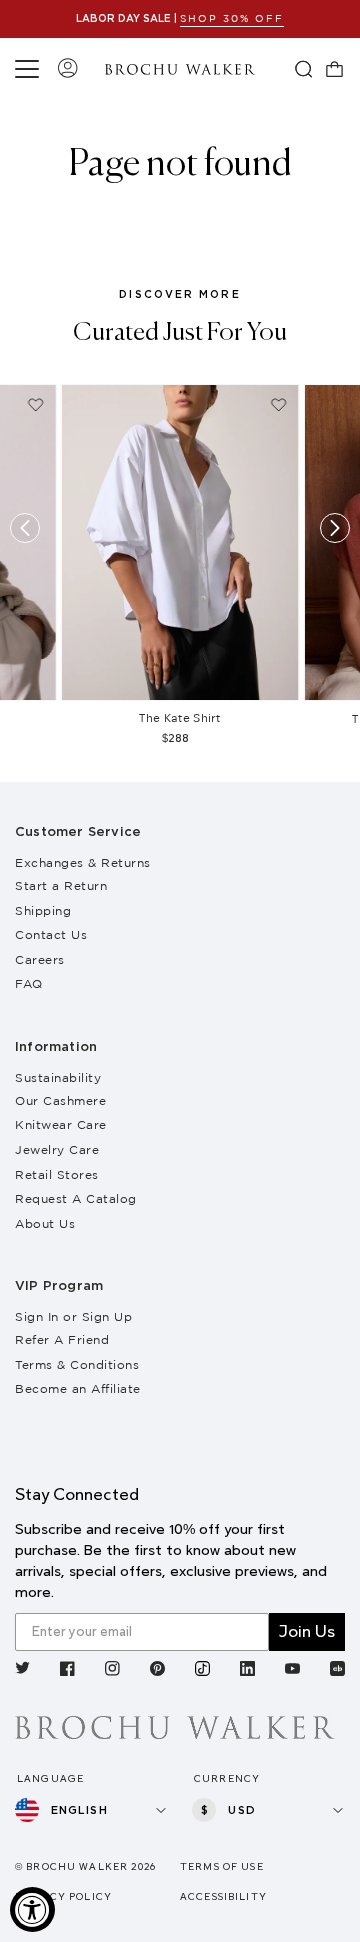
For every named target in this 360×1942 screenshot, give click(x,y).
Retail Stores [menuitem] (57, 1174)
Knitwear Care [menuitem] (61, 1124)
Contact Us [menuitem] (51, 934)
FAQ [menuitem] (29, 983)
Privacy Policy (63, 1896)
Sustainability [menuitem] (58, 1077)
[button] (30, 69)
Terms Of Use (222, 1866)
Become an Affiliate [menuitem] (78, 1388)
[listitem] (22, 1670)
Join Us (307, 1631)
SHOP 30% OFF (232, 18)
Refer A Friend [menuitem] (62, 1339)
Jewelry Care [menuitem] (57, 1149)
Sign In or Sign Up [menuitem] (73, 1316)
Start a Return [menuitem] (61, 885)
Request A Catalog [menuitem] (76, 1198)
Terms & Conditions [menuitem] (77, 1364)
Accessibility (223, 1896)
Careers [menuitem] (40, 959)
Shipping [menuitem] (43, 910)
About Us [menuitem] (45, 1223)
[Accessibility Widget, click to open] (32, 1909)
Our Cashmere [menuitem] (60, 1100)
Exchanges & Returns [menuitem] (83, 862)
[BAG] (335, 69)
